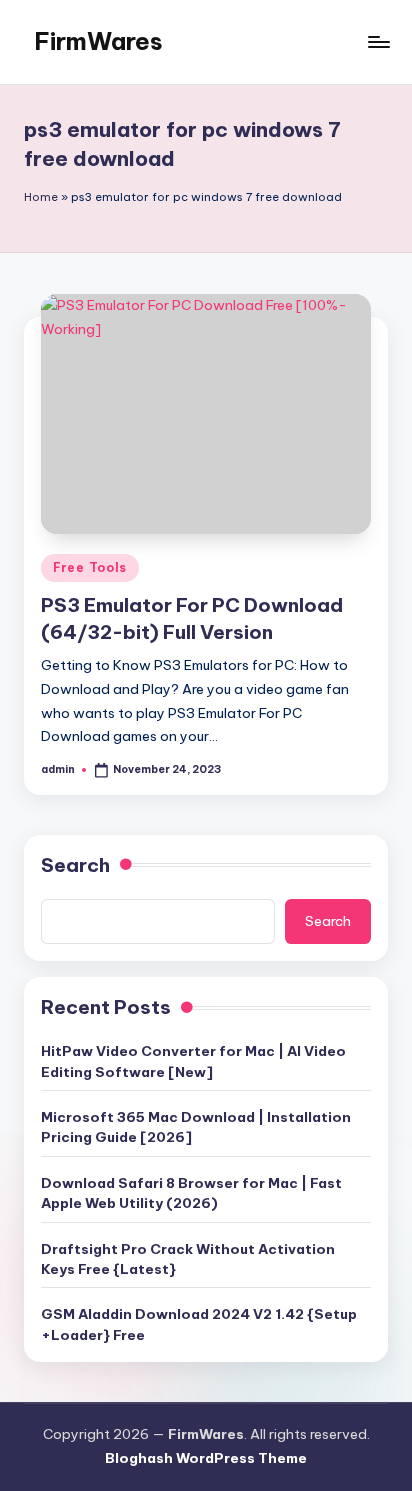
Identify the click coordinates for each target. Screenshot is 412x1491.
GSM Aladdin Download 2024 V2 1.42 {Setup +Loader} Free (199, 1324)
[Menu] (378, 41)
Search (75, 865)
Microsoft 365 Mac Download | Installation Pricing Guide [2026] (196, 1127)
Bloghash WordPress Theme (206, 1458)
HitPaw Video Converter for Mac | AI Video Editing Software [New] (193, 1061)
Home (41, 197)
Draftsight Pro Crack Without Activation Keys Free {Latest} (188, 1259)
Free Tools (90, 567)
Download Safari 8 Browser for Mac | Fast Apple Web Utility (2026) (191, 1193)
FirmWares (98, 41)
